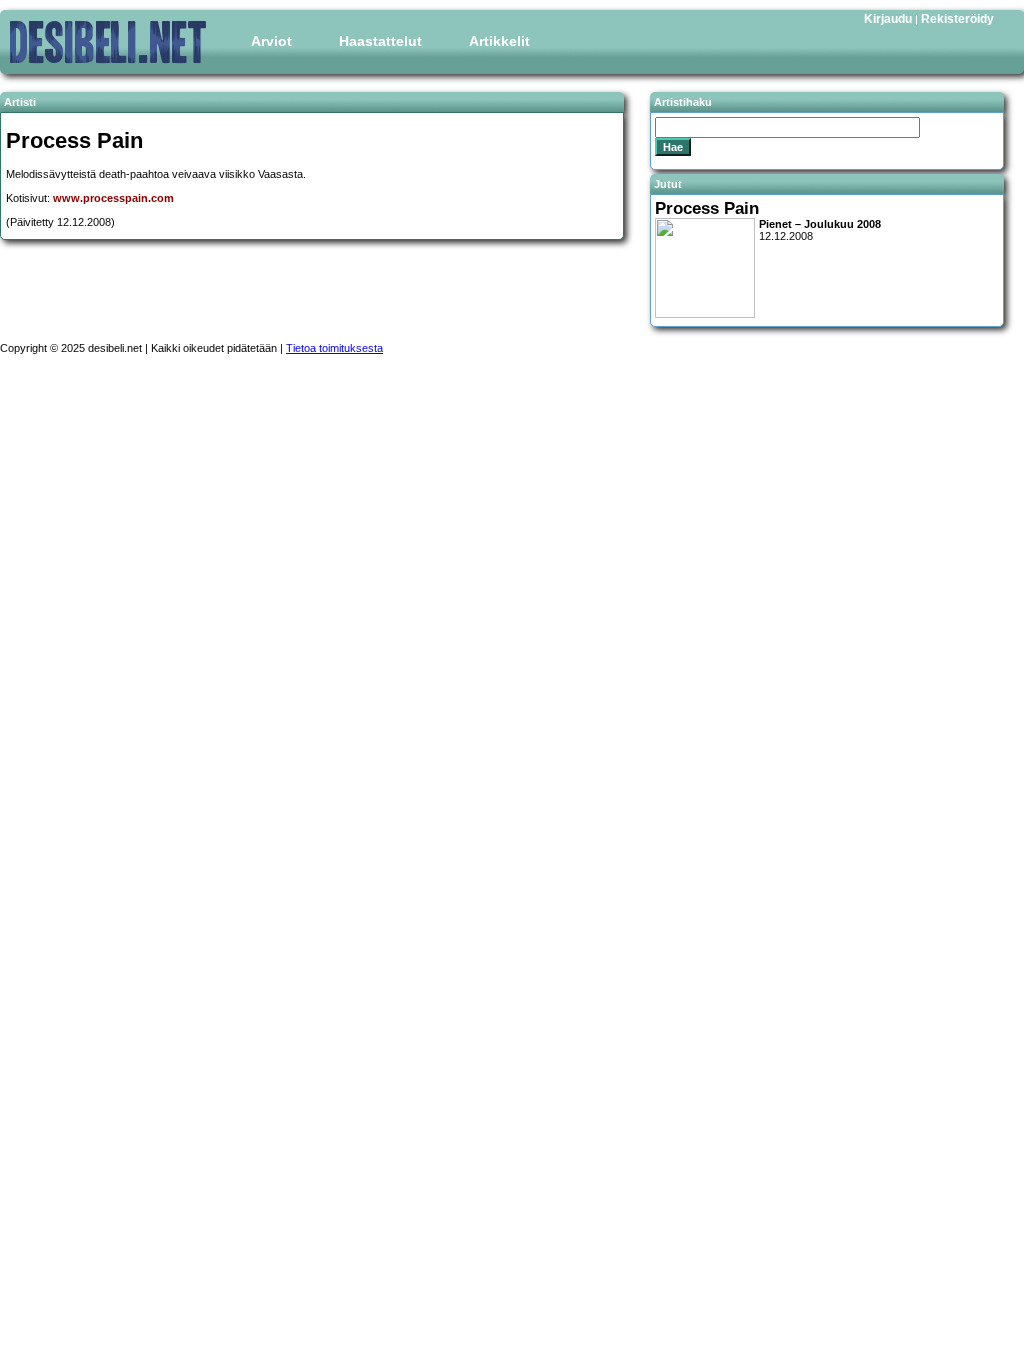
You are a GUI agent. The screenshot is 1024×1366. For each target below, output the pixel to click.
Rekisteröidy (957, 19)
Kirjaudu (888, 19)
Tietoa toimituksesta (334, 348)
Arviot (271, 41)
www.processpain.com (113, 198)
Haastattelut (380, 41)
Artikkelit (499, 41)
